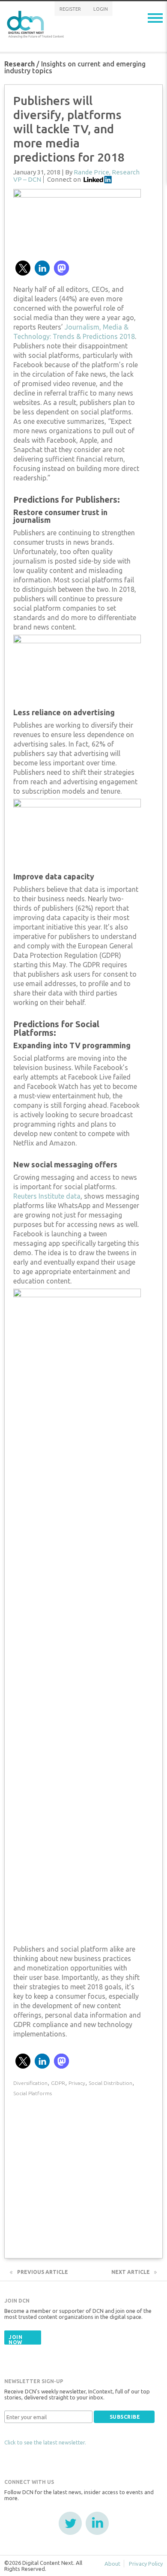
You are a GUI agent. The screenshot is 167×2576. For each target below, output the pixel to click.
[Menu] (155, 18)
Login (101, 9)
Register (70, 9)
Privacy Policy (146, 2564)
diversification (30, 2083)
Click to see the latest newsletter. (45, 2442)
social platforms (33, 2093)
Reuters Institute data (47, 1196)
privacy (77, 2083)
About (112, 2564)
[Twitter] (70, 2523)
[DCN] (36, 23)
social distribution (110, 2083)
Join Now (15, 2340)
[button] (23, 268)
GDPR (58, 2083)
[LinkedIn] (97, 2523)
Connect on (64, 179)
